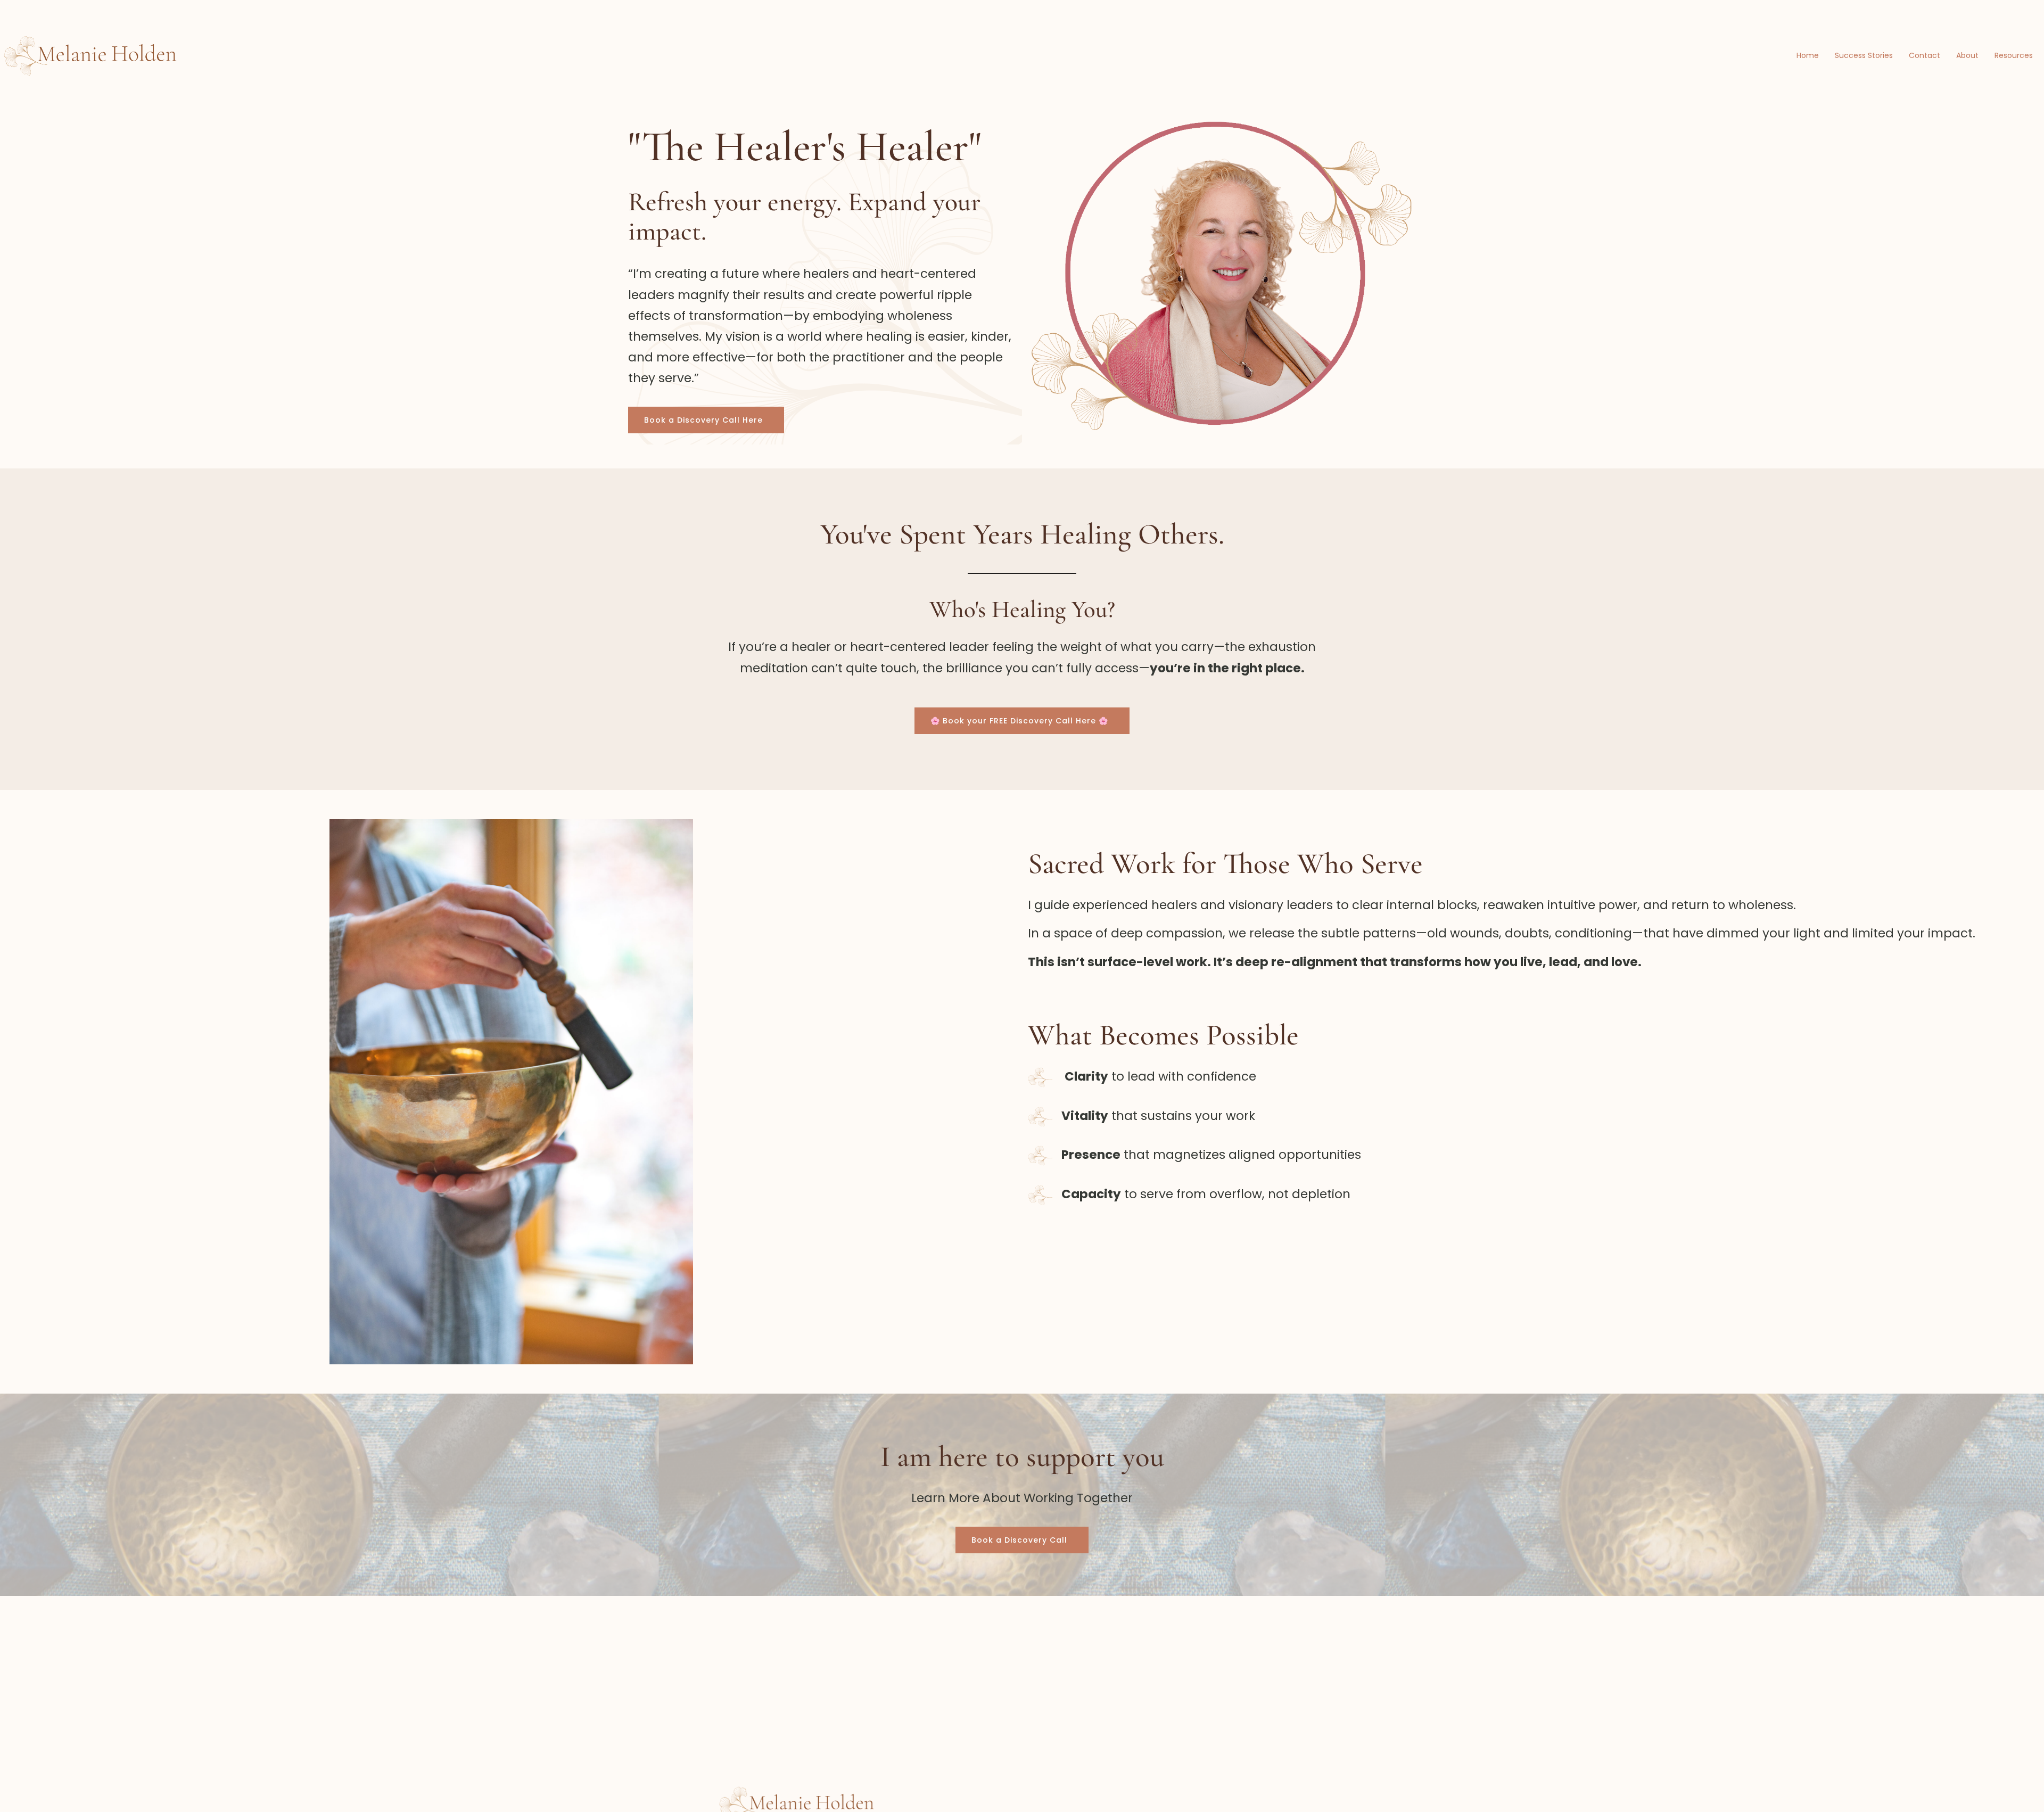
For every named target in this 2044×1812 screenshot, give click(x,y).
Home (1808, 55)
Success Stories (1864, 55)
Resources (2014, 55)
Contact (1925, 55)
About (1967, 55)
